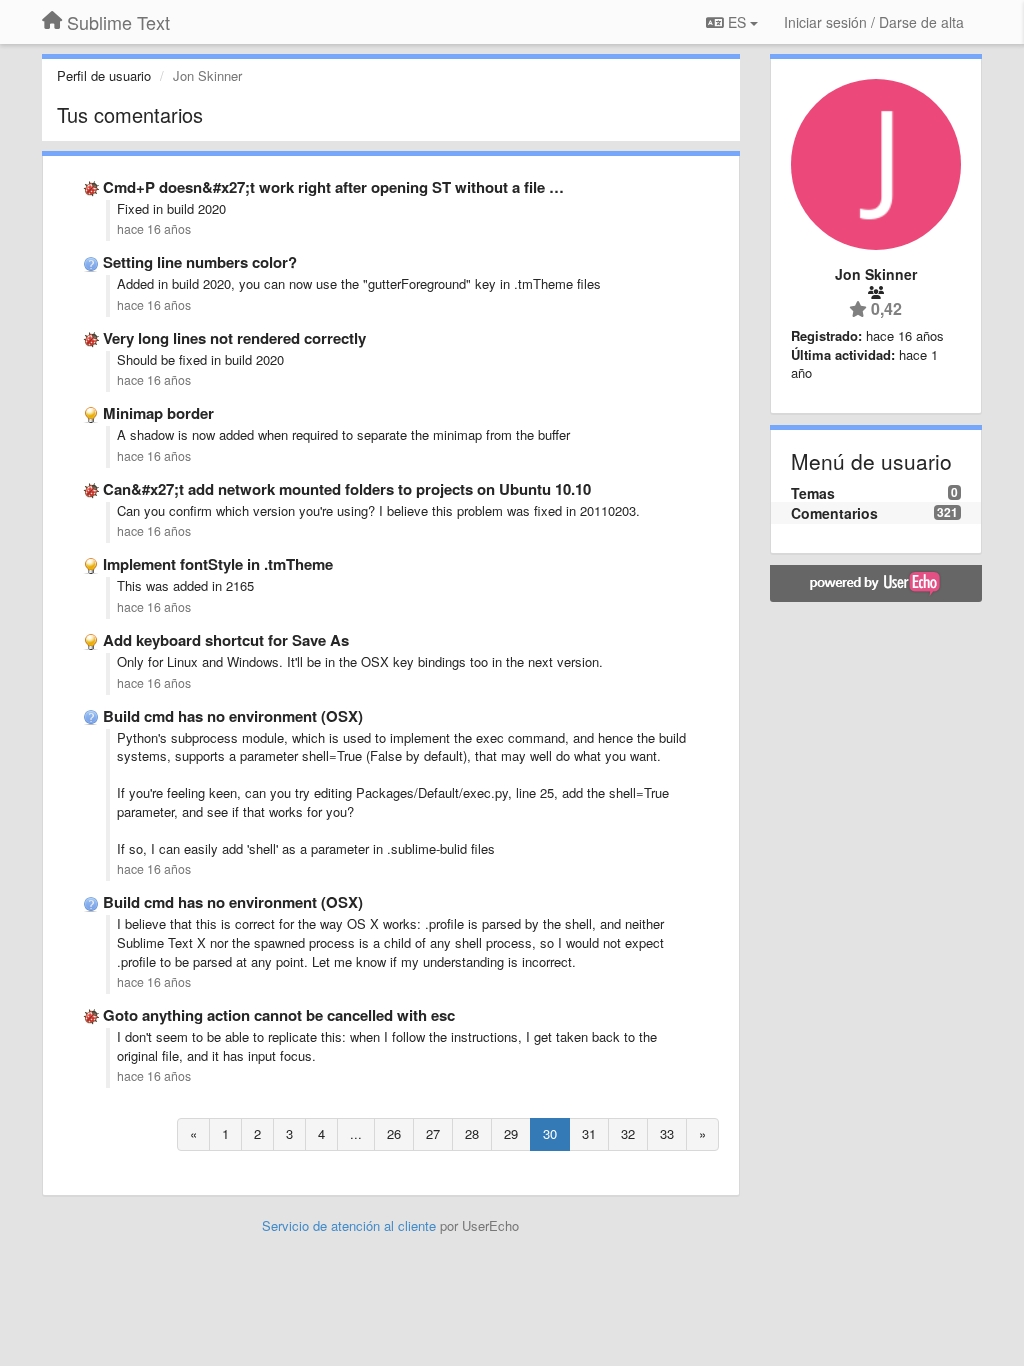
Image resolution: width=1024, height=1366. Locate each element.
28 (472, 1133)
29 (511, 1133)
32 (628, 1133)
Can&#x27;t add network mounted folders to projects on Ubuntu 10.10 (347, 489)
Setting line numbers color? (200, 262)
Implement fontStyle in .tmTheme (218, 564)
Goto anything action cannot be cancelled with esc (279, 1015)
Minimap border (158, 413)
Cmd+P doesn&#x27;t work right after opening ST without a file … (333, 187)
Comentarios (834, 513)
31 (589, 1133)
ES (737, 22)
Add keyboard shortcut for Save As (226, 640)
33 (667, 1133)
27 (433, 1133)
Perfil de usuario (104, 75)
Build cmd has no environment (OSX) (233, 716)
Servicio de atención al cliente (351, 1225)
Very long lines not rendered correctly (234, 338)
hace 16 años (154, 229)
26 (394, 1133)
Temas (813, 493)
